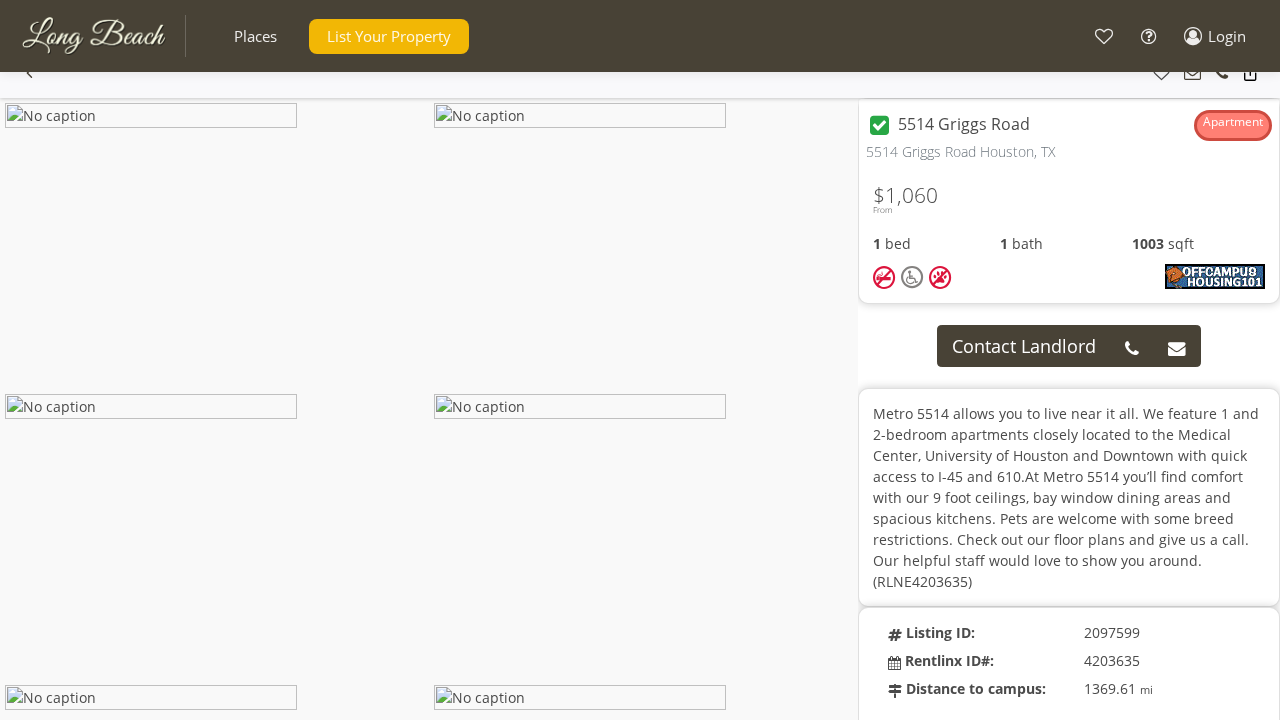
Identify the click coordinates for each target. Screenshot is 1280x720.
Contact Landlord (1024, 346)
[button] (255, 36)
